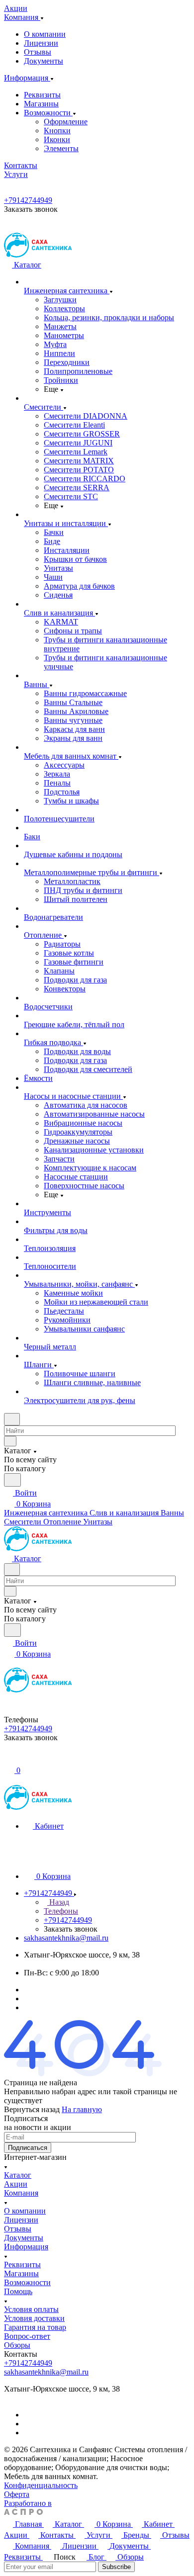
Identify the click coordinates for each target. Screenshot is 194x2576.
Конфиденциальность (41, 2485)
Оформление (66, 122)
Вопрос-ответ (27, 2336)
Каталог (18, 2175)
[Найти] (12, 1480)
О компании (45, 34)
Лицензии (41, 43)
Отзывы (38, 52)
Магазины (41, 104)
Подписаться (28, 2148)
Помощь (18, 2291)
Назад (58, 1902)
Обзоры (17, 2345)
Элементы (61, 148)
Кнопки (57, 131)
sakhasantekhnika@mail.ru (66, 1938)
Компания (21, 2193)
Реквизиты (42, 95)
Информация (26, 2247)
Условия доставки (34, 2318)
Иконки (57, 139)
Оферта (17, 2494)
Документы (44, 61)
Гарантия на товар (35, 2327)
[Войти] (8, 1759)
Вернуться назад (32, 2109)
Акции (16, 2184)
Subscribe (116, 2567)
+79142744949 (28, 200)
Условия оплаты (31, 2309)
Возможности (48, 113)
